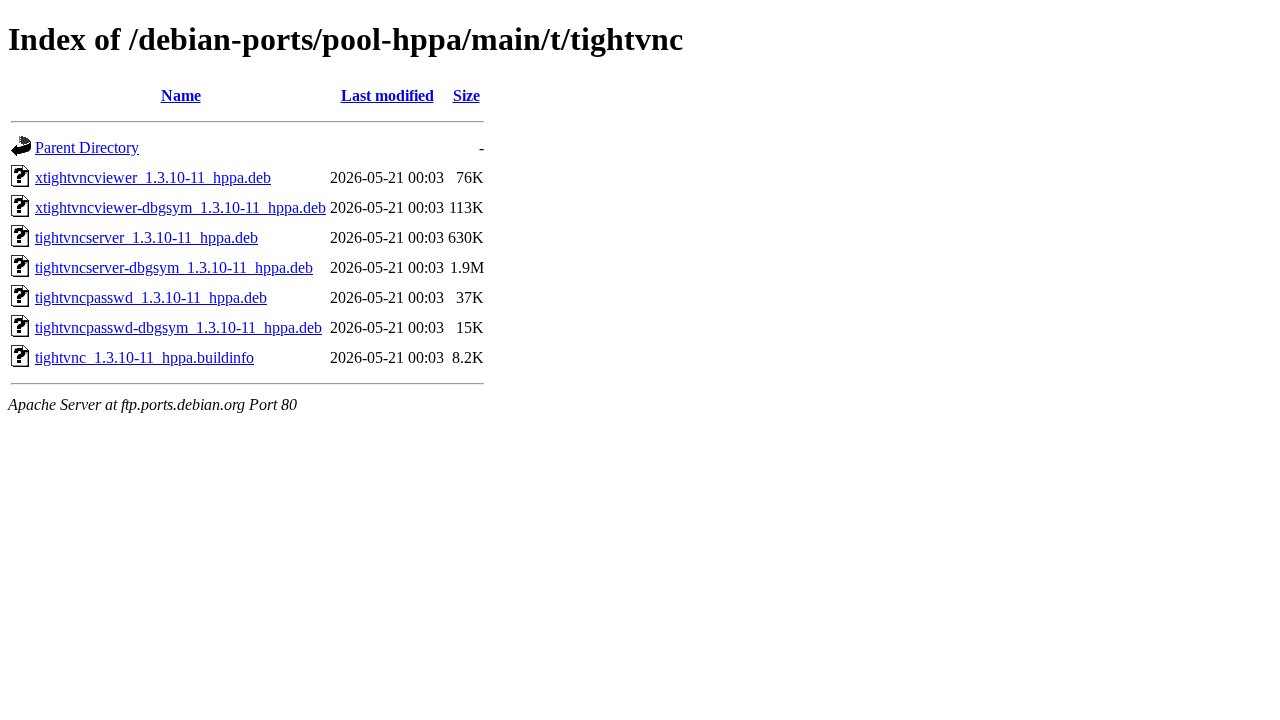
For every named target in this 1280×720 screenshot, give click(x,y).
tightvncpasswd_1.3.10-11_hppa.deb (151, 297)
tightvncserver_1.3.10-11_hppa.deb (146, 237)
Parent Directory (87, 147)
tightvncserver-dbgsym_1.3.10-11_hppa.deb (174, 267)
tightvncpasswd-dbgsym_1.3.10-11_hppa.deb (178, 327)
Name (181, 95)
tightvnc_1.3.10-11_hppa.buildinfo (144, 357)
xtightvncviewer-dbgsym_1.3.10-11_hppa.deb (180, 207)
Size (466, 95)
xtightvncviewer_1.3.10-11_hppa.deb (153, 177)
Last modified (387, 95)
